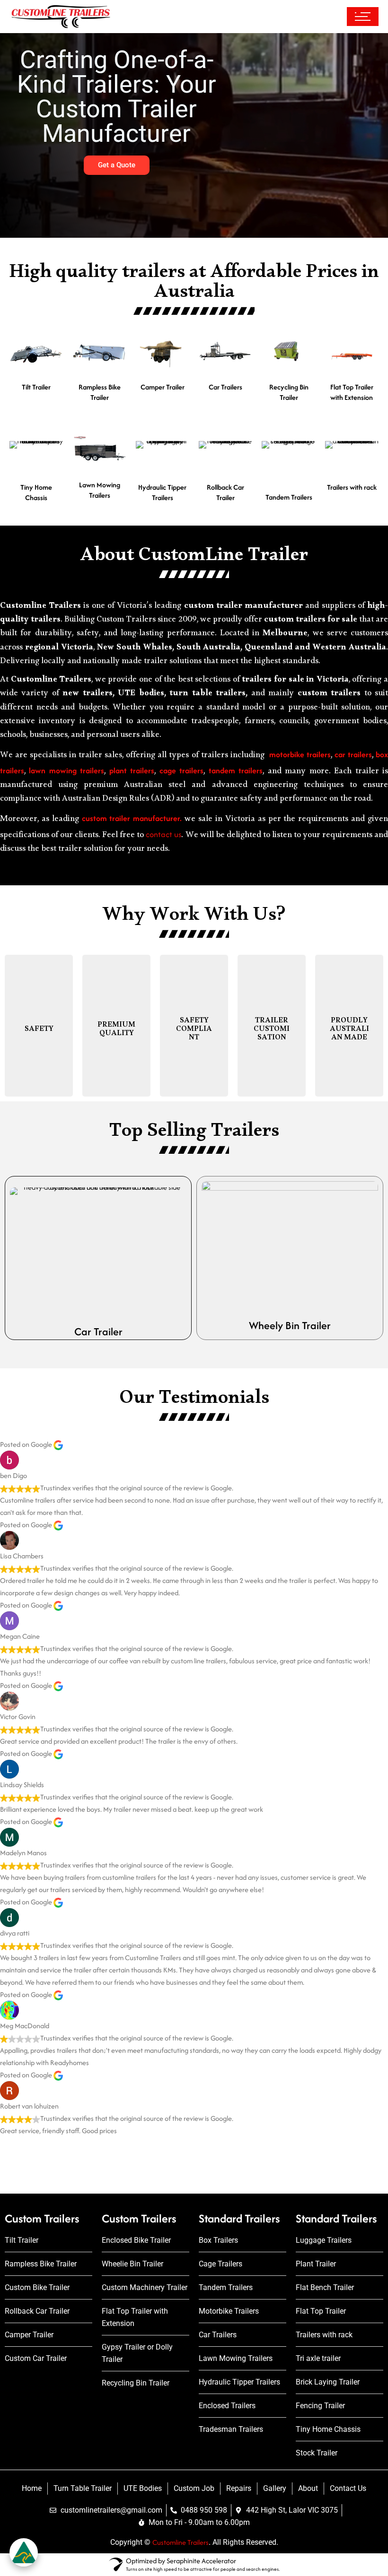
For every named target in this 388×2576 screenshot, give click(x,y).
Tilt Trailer (36, 387)
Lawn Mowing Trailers (100, 490)
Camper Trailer (163, 387)
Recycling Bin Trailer (289, 392)
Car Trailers (225, 387)
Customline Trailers (181, 2542)
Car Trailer (98, 1331)
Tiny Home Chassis (36, 493)
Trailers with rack (352, 487)
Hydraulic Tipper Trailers (162, 493)
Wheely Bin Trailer (290, 1325)
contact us (163, 834)
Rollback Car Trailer (225, 493)
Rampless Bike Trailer (100, 392)
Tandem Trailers (289, 497)
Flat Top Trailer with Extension (352, 392)
